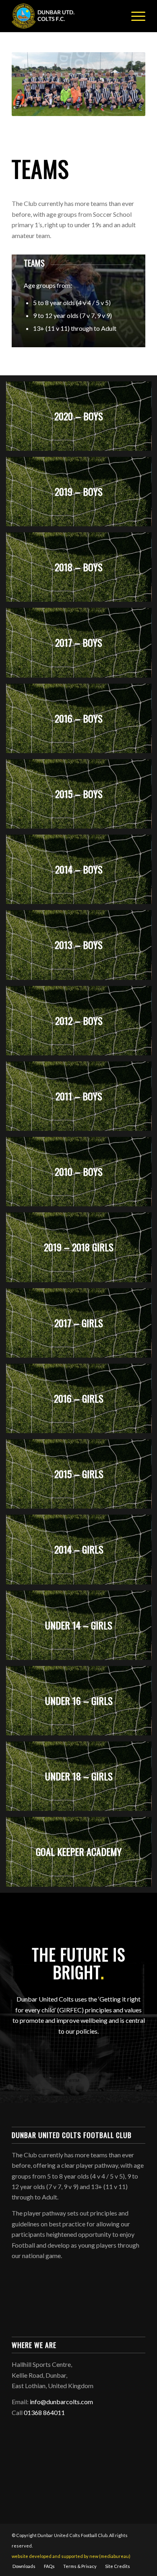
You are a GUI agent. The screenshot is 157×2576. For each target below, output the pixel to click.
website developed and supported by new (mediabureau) (71, 2556)
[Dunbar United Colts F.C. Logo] (65, 16)
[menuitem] (134, 16)
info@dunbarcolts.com (61, 2402)
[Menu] (134, 16)
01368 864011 (44, 2412)
